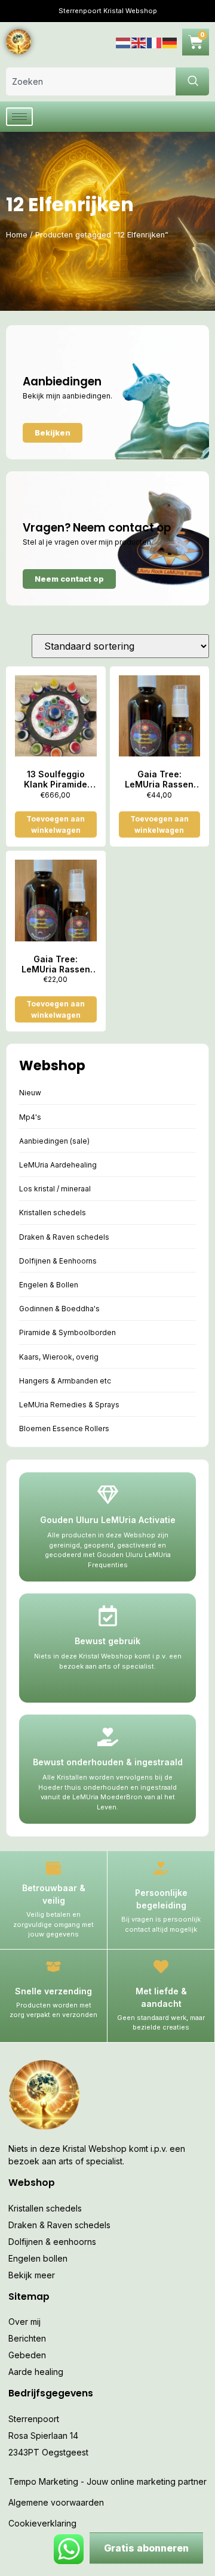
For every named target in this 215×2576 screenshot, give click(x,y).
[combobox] (91, 81)
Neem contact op (69, 579)
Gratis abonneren (146, 2548)
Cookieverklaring (42, 2523)
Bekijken (53, 433)
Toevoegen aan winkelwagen (56, 824)
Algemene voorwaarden (56, 2502)
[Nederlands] (124, 41)
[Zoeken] (192, 81)
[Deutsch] (170, 41)
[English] (139, 41)
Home (17, 235)
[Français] (155, 41)
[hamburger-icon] (19, 117)
